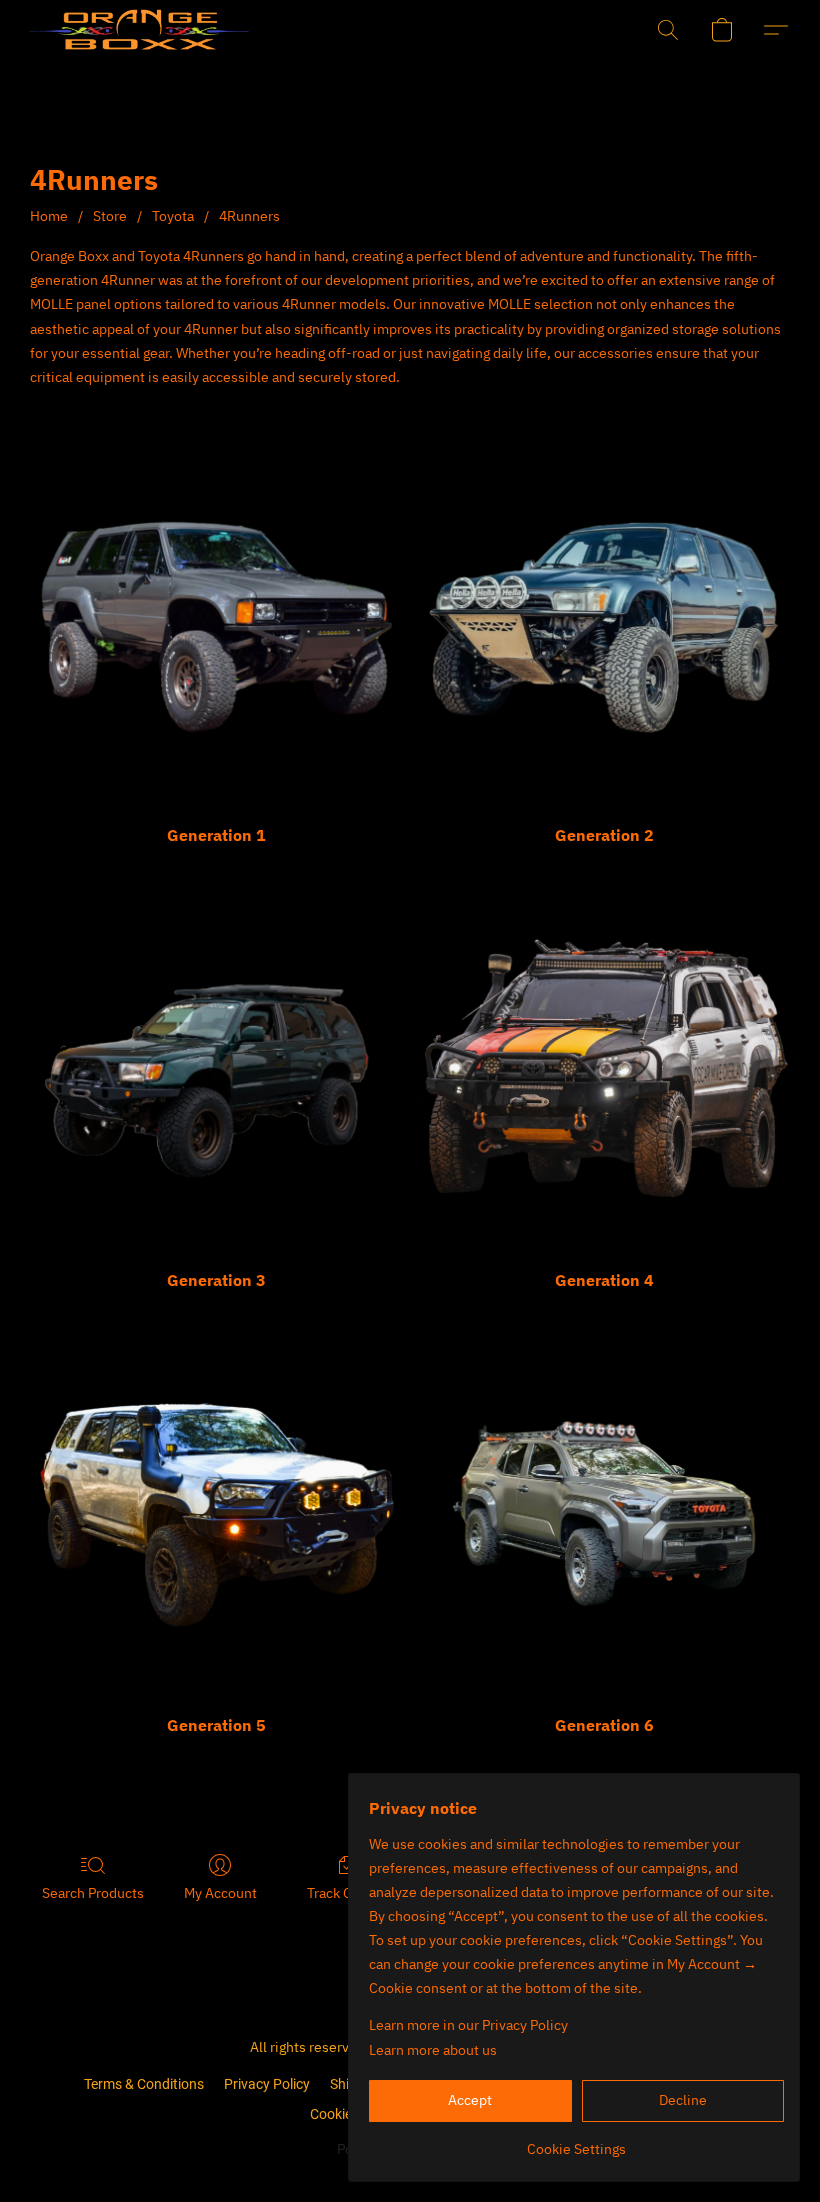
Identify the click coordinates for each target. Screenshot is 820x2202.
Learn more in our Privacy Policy (468, 2025)
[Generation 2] (604, 623)
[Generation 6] (604, 1514)
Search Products (93, 1893)
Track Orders (346, 1893)
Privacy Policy (267, 2084)
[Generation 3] (216, 1068)
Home (49, 216)
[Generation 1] (216, 623)
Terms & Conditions (144, 2084)
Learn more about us (433, 2050)
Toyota (173, 216)
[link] (576, 2141)
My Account (220, 1893)
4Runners (249, 216)
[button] (106, 30)
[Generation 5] (216, 1514)
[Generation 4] (604, 1068)
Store (110, 216)
